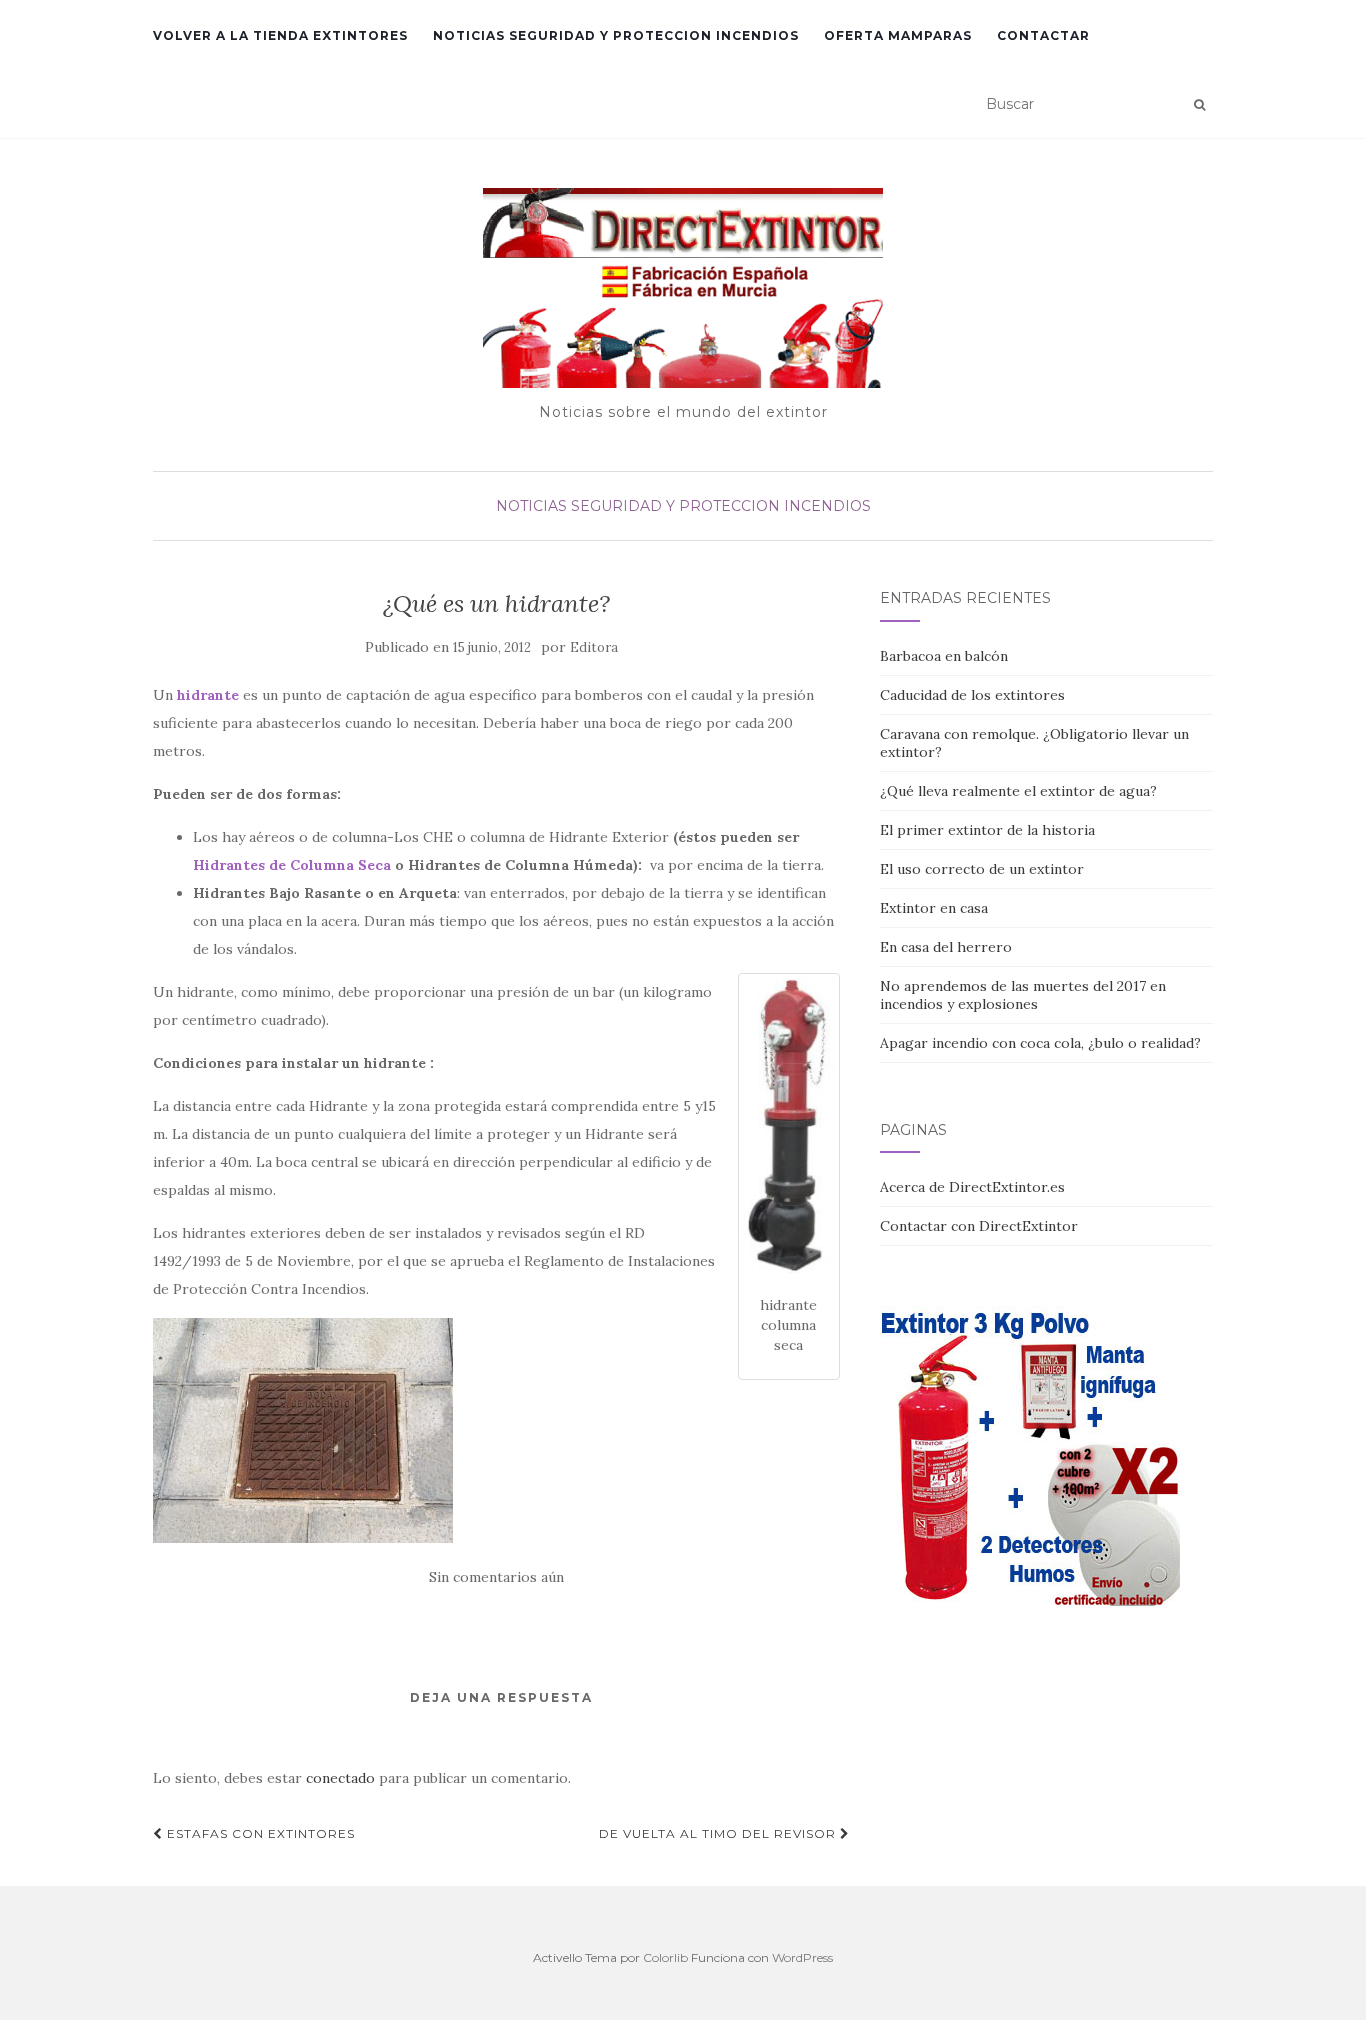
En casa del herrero (946, 947)
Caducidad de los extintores (972, 695)
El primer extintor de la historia (987, 830)
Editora (594, 647)
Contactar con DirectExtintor (979, 1226)
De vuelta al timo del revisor (719, 1833)
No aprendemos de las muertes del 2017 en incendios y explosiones (1023, 995)
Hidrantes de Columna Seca (292, 865)
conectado (340, 1778)
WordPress (802, 1957)
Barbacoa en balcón (944, 656)
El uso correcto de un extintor (982, 869)
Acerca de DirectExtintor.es (972, 1187)
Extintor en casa (934, 908)
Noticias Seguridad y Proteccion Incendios (616, 35)
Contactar (1043, 35)
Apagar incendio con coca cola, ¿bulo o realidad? (1040, 1043)
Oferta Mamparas (898, 35)
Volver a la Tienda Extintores (280, 35)
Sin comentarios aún (496, 1577)
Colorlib (665, 1957)
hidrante (208, 695)
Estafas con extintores (259, 1833)
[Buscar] (1199, 105)
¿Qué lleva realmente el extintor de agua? (1018, 791)
